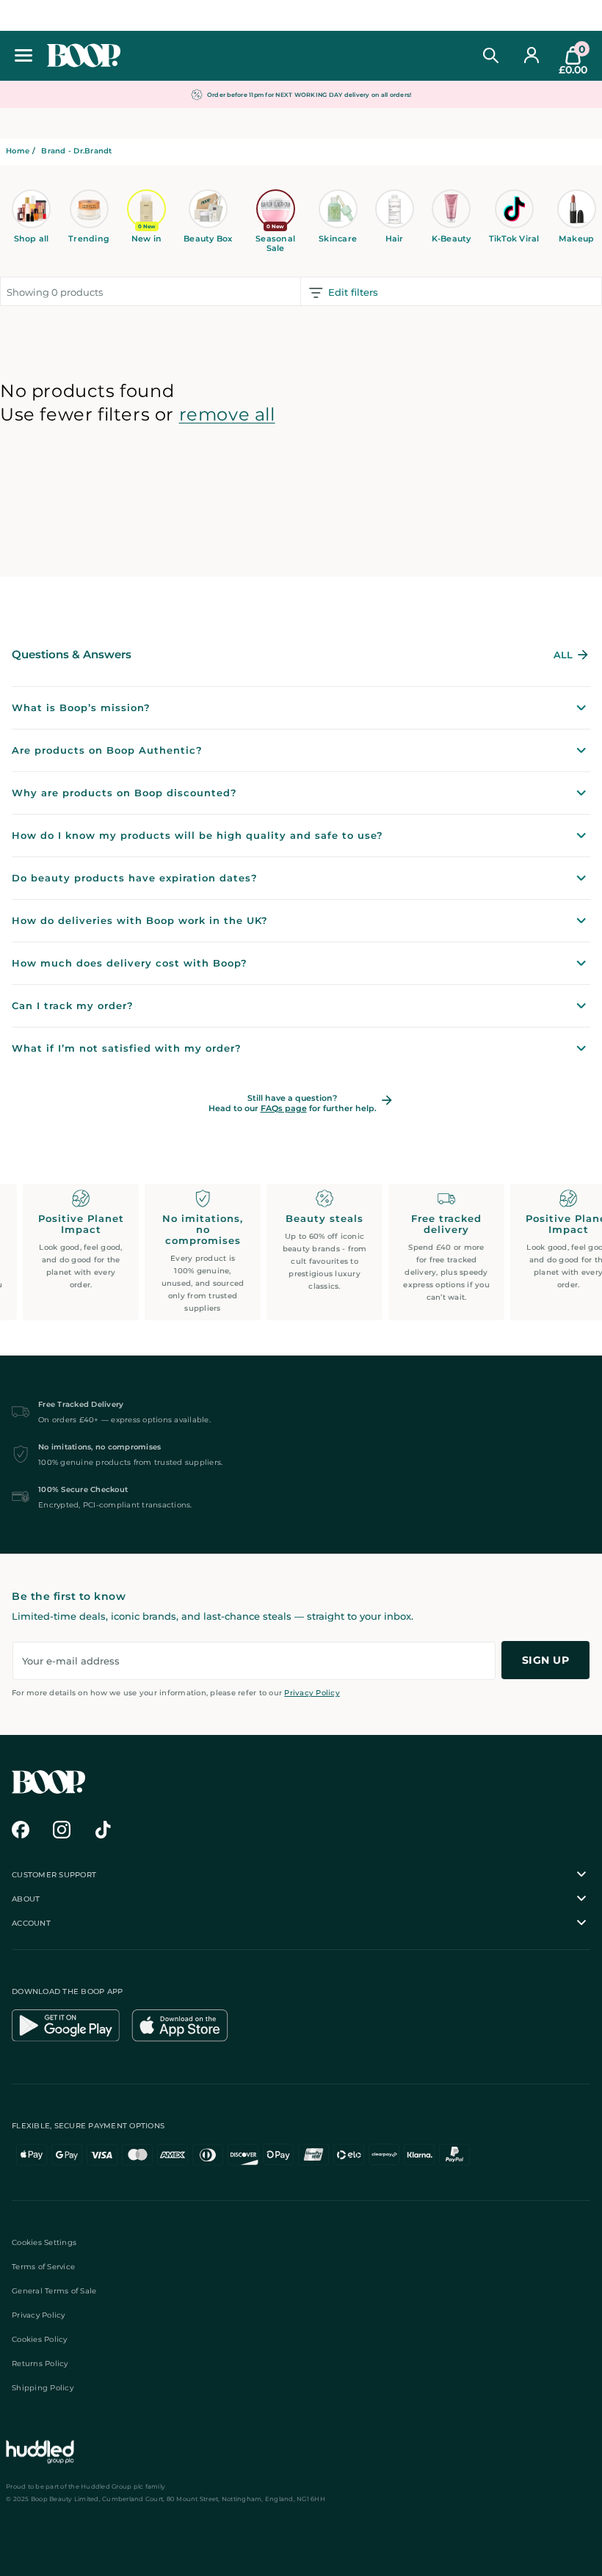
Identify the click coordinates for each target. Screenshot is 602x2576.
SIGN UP (546, 1660)
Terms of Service (43, 2267)
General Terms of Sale (54, 2291)
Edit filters (353, 292)
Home (18, 151)
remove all (227, 414)
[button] (23, 55)
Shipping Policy (43, 2388)
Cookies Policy (40, 2339)
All (563, 655)
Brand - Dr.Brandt (76, 151)
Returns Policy (40, 2364)
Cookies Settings (44, 2242)
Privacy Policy (312, 1693)
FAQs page (284, 1108)
